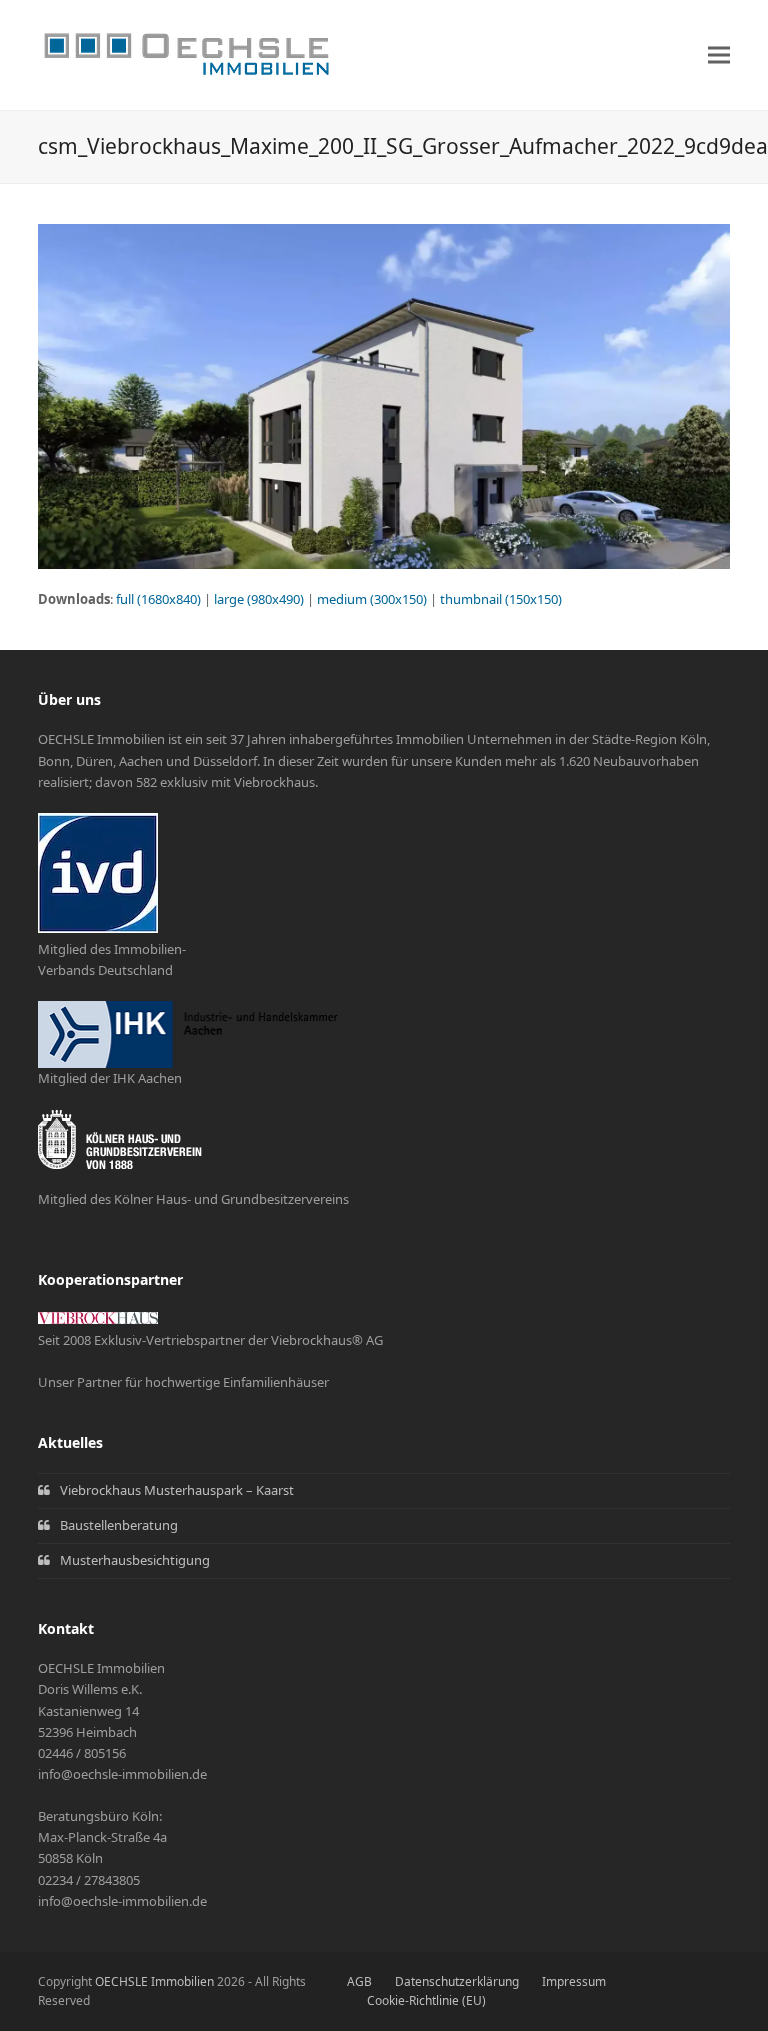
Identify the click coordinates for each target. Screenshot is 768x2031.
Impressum (574, 1981)
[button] (719, 55)
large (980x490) (259, 599)
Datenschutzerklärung (457, 1981)
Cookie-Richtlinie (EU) (426, 2000)
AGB (359, 1981)
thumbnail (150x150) (501, 599)
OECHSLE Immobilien (154, 1981)
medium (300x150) (372, 599)
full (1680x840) (158, 599)
